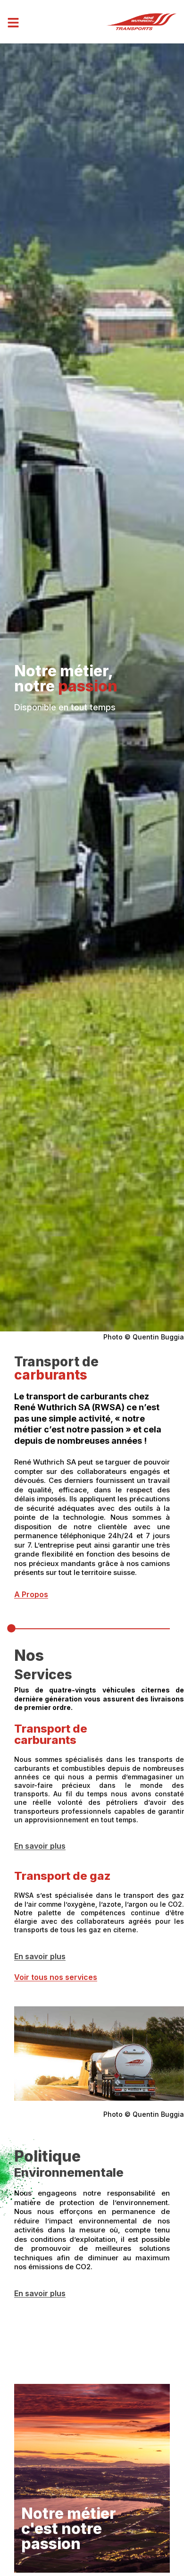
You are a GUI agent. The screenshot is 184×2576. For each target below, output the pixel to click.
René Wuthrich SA (52, 1407)
